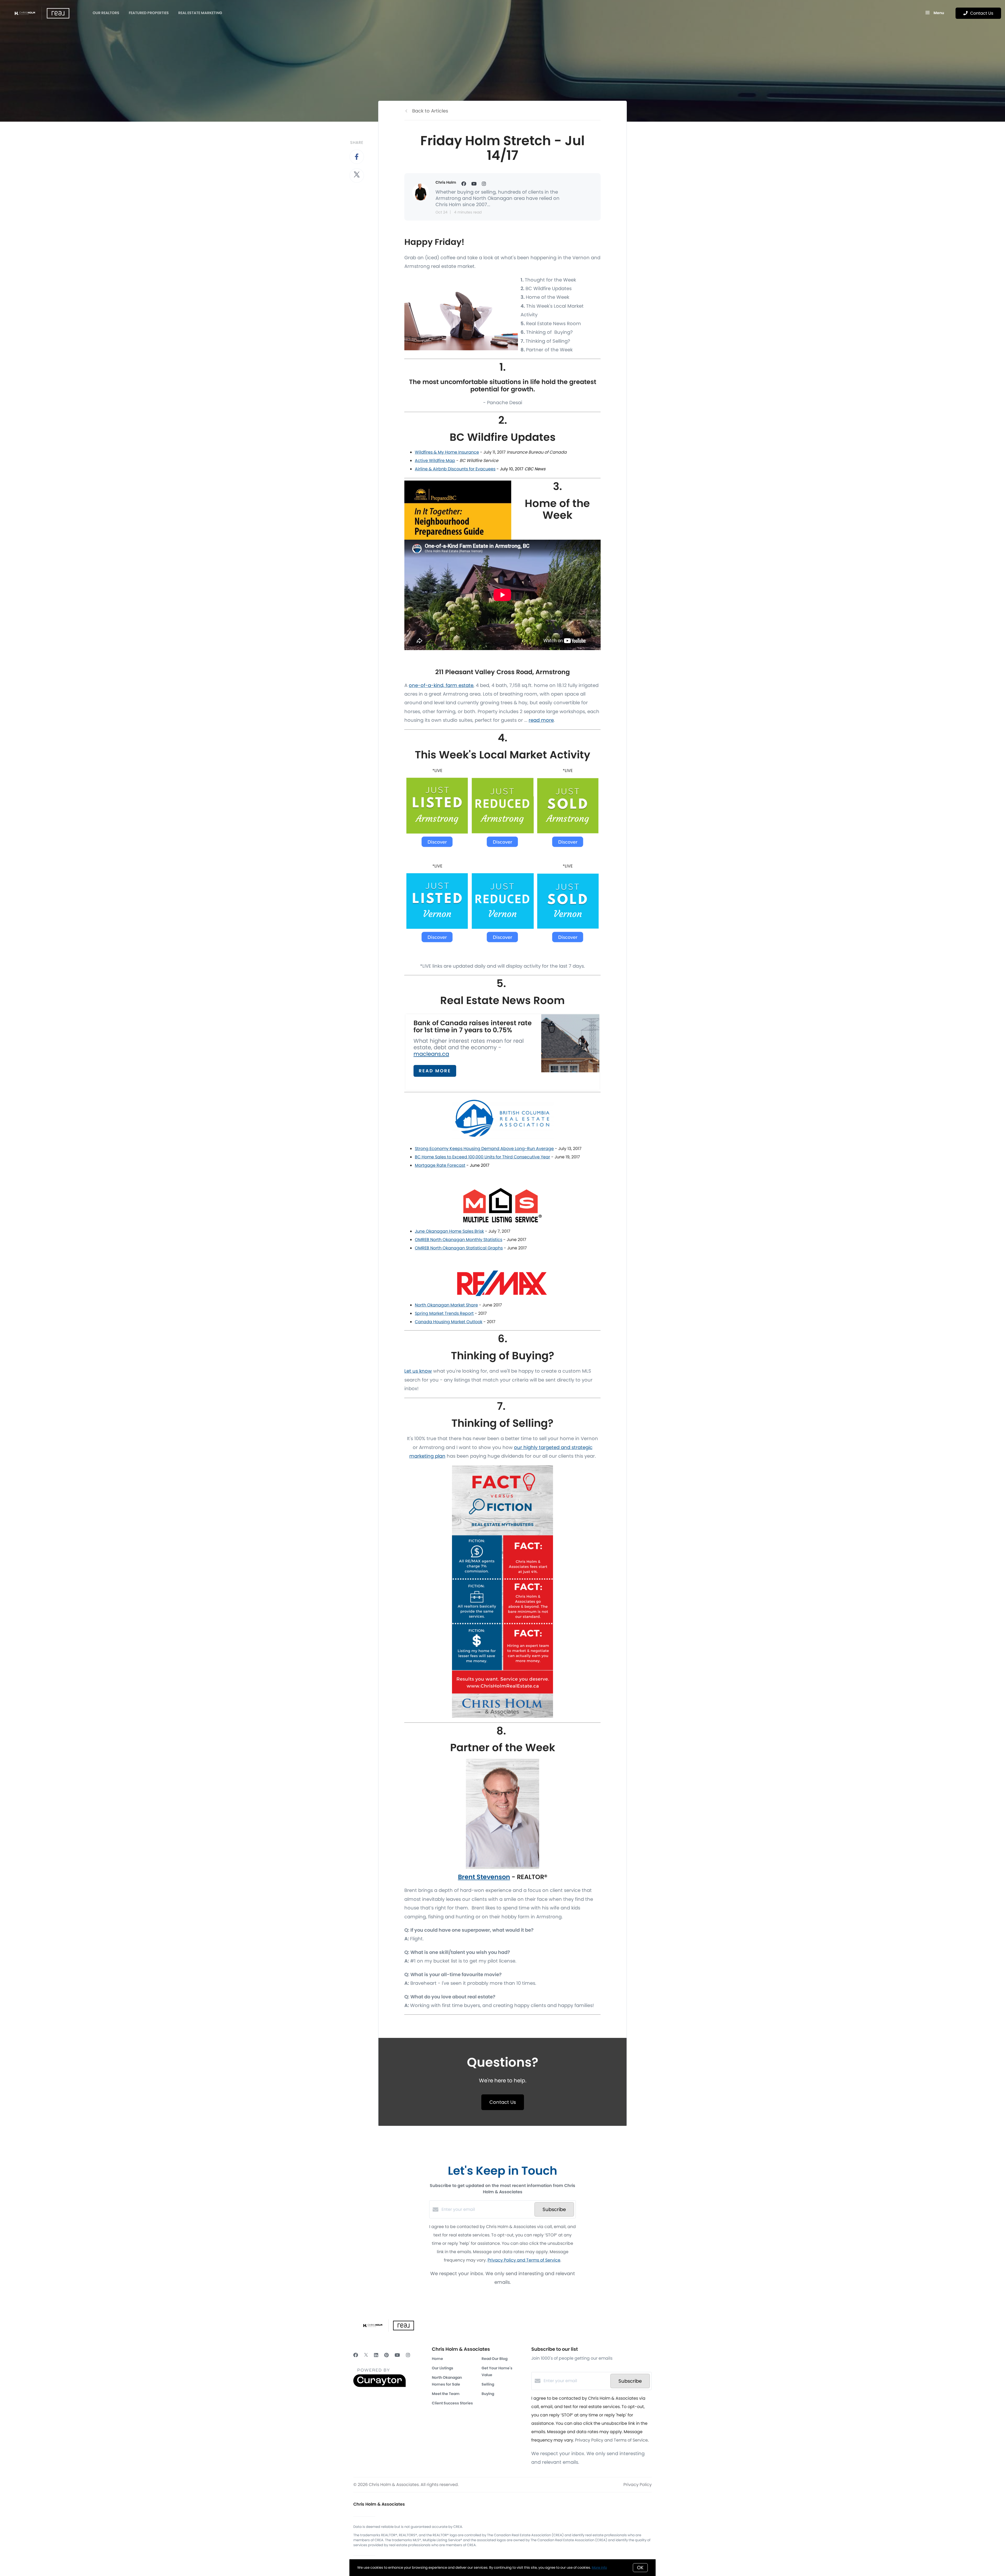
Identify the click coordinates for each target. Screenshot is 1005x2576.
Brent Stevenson (484, 1877)
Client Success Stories (452, 2403)
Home (437, 2359)
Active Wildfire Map (435, 461)
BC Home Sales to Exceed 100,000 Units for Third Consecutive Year (482, 1157)
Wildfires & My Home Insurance (447, 452)
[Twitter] (366, 2355)
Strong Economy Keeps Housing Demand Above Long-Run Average (484, 1149)
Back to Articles (430, 111)
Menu (938, 13)
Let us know (418, 1371)
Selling (488, 2384)
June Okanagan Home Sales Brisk (449, 1231)
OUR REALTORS (106, 13)
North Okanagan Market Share (446, 1305)
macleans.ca (431, 1054)
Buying (488, 2394)
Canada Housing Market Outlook (449, 1322)
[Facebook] (356, 2355)
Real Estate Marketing (200, 13)
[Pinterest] (386, 2355)
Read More (435, 1071)
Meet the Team (446, 2394)
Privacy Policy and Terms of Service (524, 2260)
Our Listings (443, 2368)
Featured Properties (149, 13)
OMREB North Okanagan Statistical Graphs (459, 1248)
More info (599, 2567)
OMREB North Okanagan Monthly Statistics (459, 1240)
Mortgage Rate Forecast (440, 1165)
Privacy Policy (638, 2485)
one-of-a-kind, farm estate (441, 685)
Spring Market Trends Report (444, 1313)
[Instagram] (408, 2355)
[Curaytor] (379, 2386)
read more (541, 720)
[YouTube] (397, 2355)
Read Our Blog (495, 2359)
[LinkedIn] (376, 2355)
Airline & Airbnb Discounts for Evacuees (455, 469)
